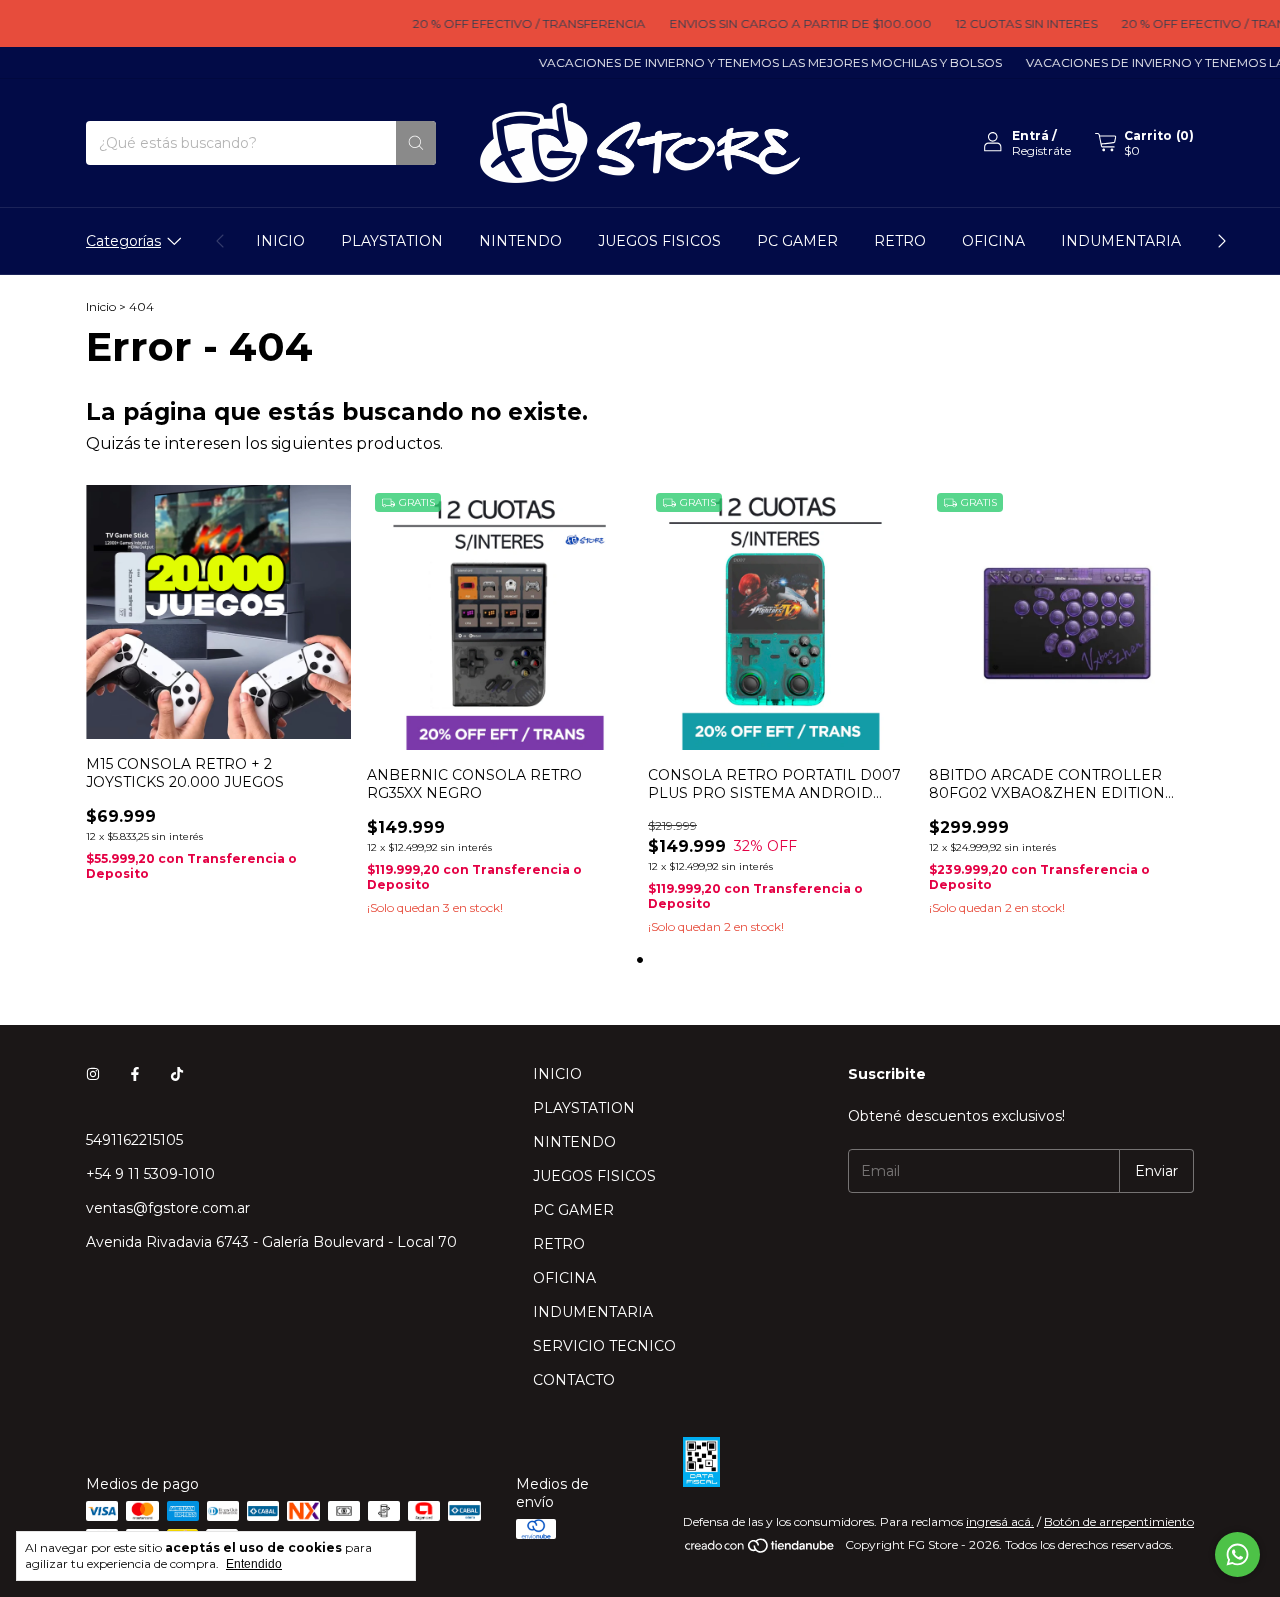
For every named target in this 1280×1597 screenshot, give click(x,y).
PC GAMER (797, 241)
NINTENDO (520, 241)
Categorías (123, 241)
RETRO (900, 241)
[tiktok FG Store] (177, 1074)
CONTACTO (574, 1380)
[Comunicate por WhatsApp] (1237, 1554)
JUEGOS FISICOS (659, 241)
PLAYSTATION (392, 241)
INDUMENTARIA (1121, 241)
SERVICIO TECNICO (604, 1346)
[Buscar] (416, 143)
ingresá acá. (1000, 1521)
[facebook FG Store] (135, 1074)
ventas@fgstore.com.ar (168, 1208)
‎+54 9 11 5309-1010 (150, 1174)
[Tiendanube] (760, 1549)
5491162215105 (134, 1140)
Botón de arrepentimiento (1119, 1521)
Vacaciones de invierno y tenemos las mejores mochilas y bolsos (752, 62)
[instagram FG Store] (93, 1074)
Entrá (1030, 135)
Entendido (254, 1564)
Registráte (1041, 150)
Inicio (101, 306)
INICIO (280, 241)
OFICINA (993, 241)
